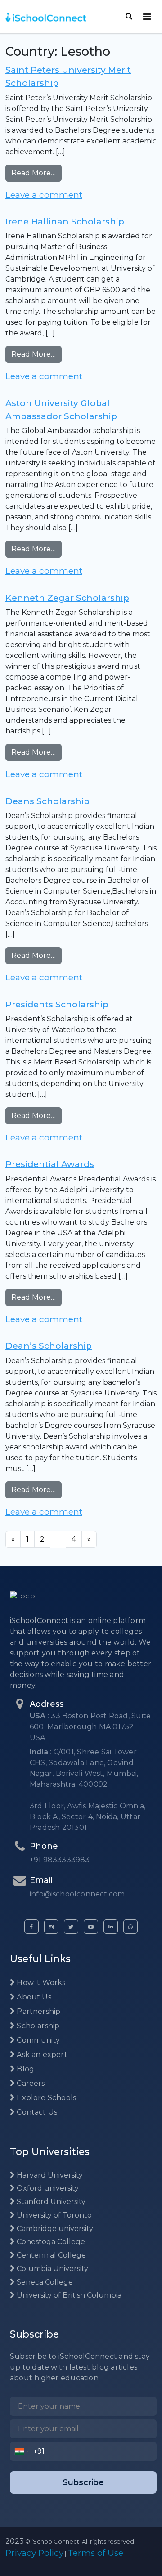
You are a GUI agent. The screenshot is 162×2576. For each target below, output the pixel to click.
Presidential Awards (50, 1164)
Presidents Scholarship (57, 1004)
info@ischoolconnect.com (77, 1894)
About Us (33, 1997)
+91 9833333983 (60, 1860)
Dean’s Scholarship (49, 1346)
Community (37, 2040)
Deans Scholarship (47, 801)
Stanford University (50, 2202)
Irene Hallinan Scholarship (65, 221)
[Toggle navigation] (147, 17)
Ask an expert (41, 2055)
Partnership (38, 2011)
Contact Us (36, 2112)
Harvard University (49, 2175)
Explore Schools (45, 2098)
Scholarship (37, 2026)
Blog (25, 2069)
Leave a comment (44, 195)
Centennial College (50, 2255)
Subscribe (83, 2482)
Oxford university (47, 2188)
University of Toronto (53, 2215)
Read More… (36, 173)
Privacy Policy (34, 2553)
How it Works (40, 1983)
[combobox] (22, 2451)
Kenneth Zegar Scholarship (67, 598)
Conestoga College (50, 2242)
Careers (30, 2083)
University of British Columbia (68, 2295)
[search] (129, 16)
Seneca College (44, 2282)
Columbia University (52, 2269)
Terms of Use (95, 2553)
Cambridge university (54, 2229)
